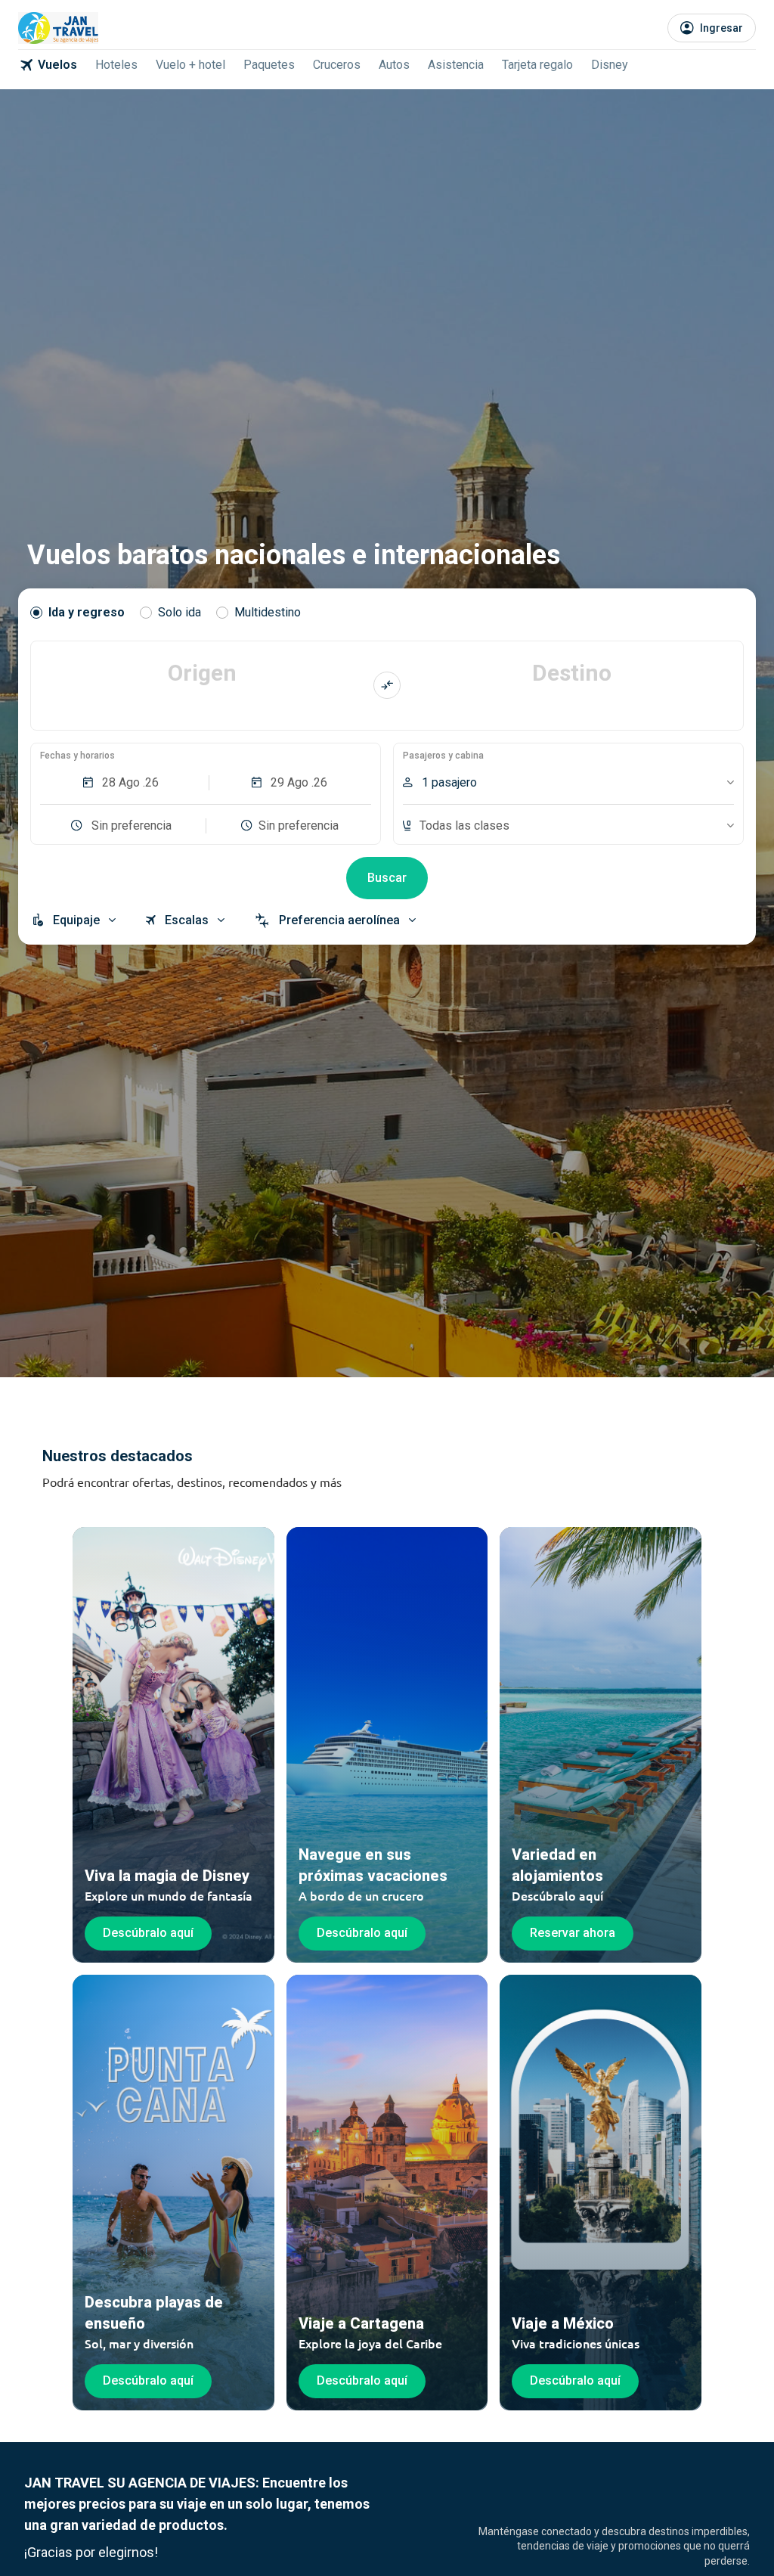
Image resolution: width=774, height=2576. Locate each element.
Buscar (387, 878)
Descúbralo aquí (148, 1933)
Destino (572, 673)
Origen (202, 673)
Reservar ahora (573, 1933)
